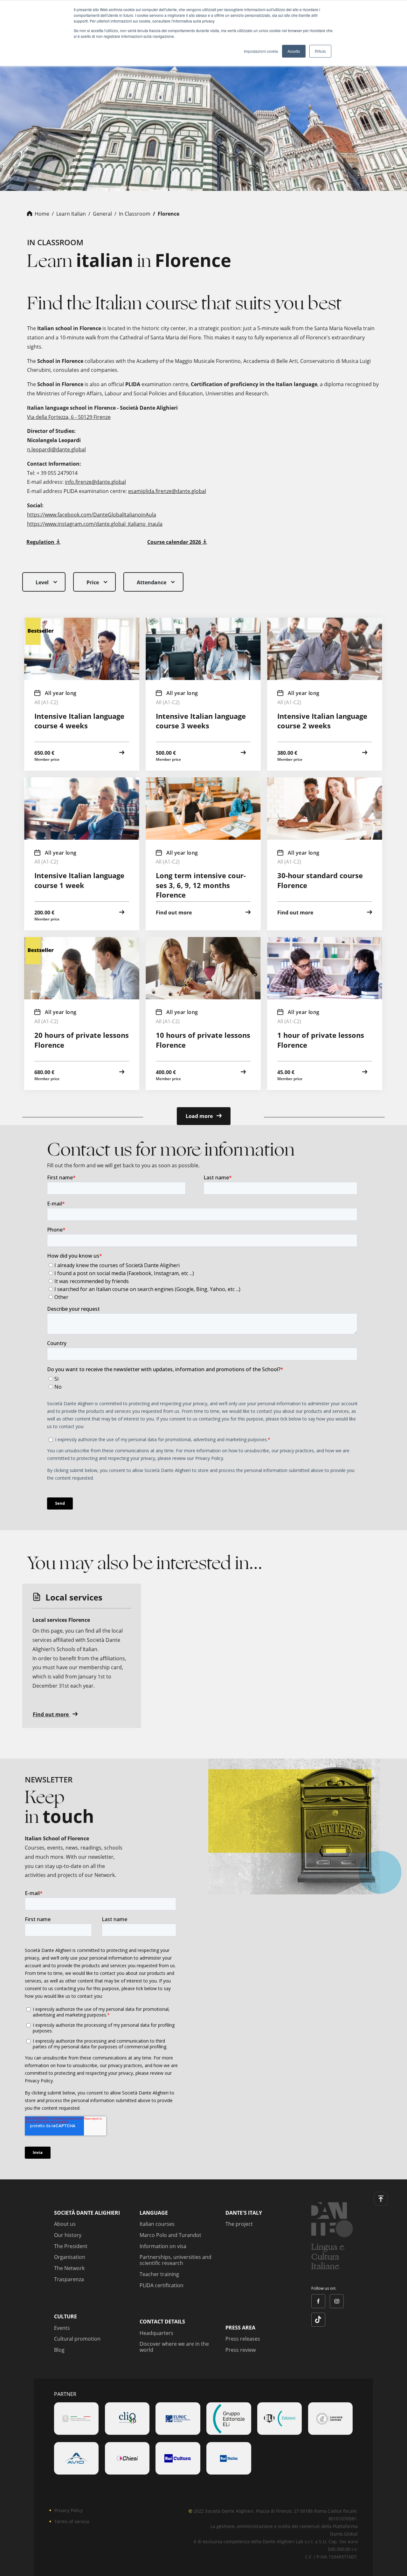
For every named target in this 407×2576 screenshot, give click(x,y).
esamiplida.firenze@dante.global (167, 491)
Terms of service (72, 2521)
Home (42, 214)
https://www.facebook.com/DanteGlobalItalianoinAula (92, 515)
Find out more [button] (51, 1714)
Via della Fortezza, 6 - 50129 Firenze (69, 417)
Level (42, 582)
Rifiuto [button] (320, 51)
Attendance (152, 582)
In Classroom (135, 214)
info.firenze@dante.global (95, 482)
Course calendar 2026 (175, 542)
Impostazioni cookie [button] (261, 51)
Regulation (41, 542)
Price (93, 582)
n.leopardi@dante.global (56, 449)
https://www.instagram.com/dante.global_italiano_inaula (95, 524)
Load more (200, 1116)
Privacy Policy (69, 2510)
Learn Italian (71, 214)
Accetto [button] (294, 51)
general (102, 214)
